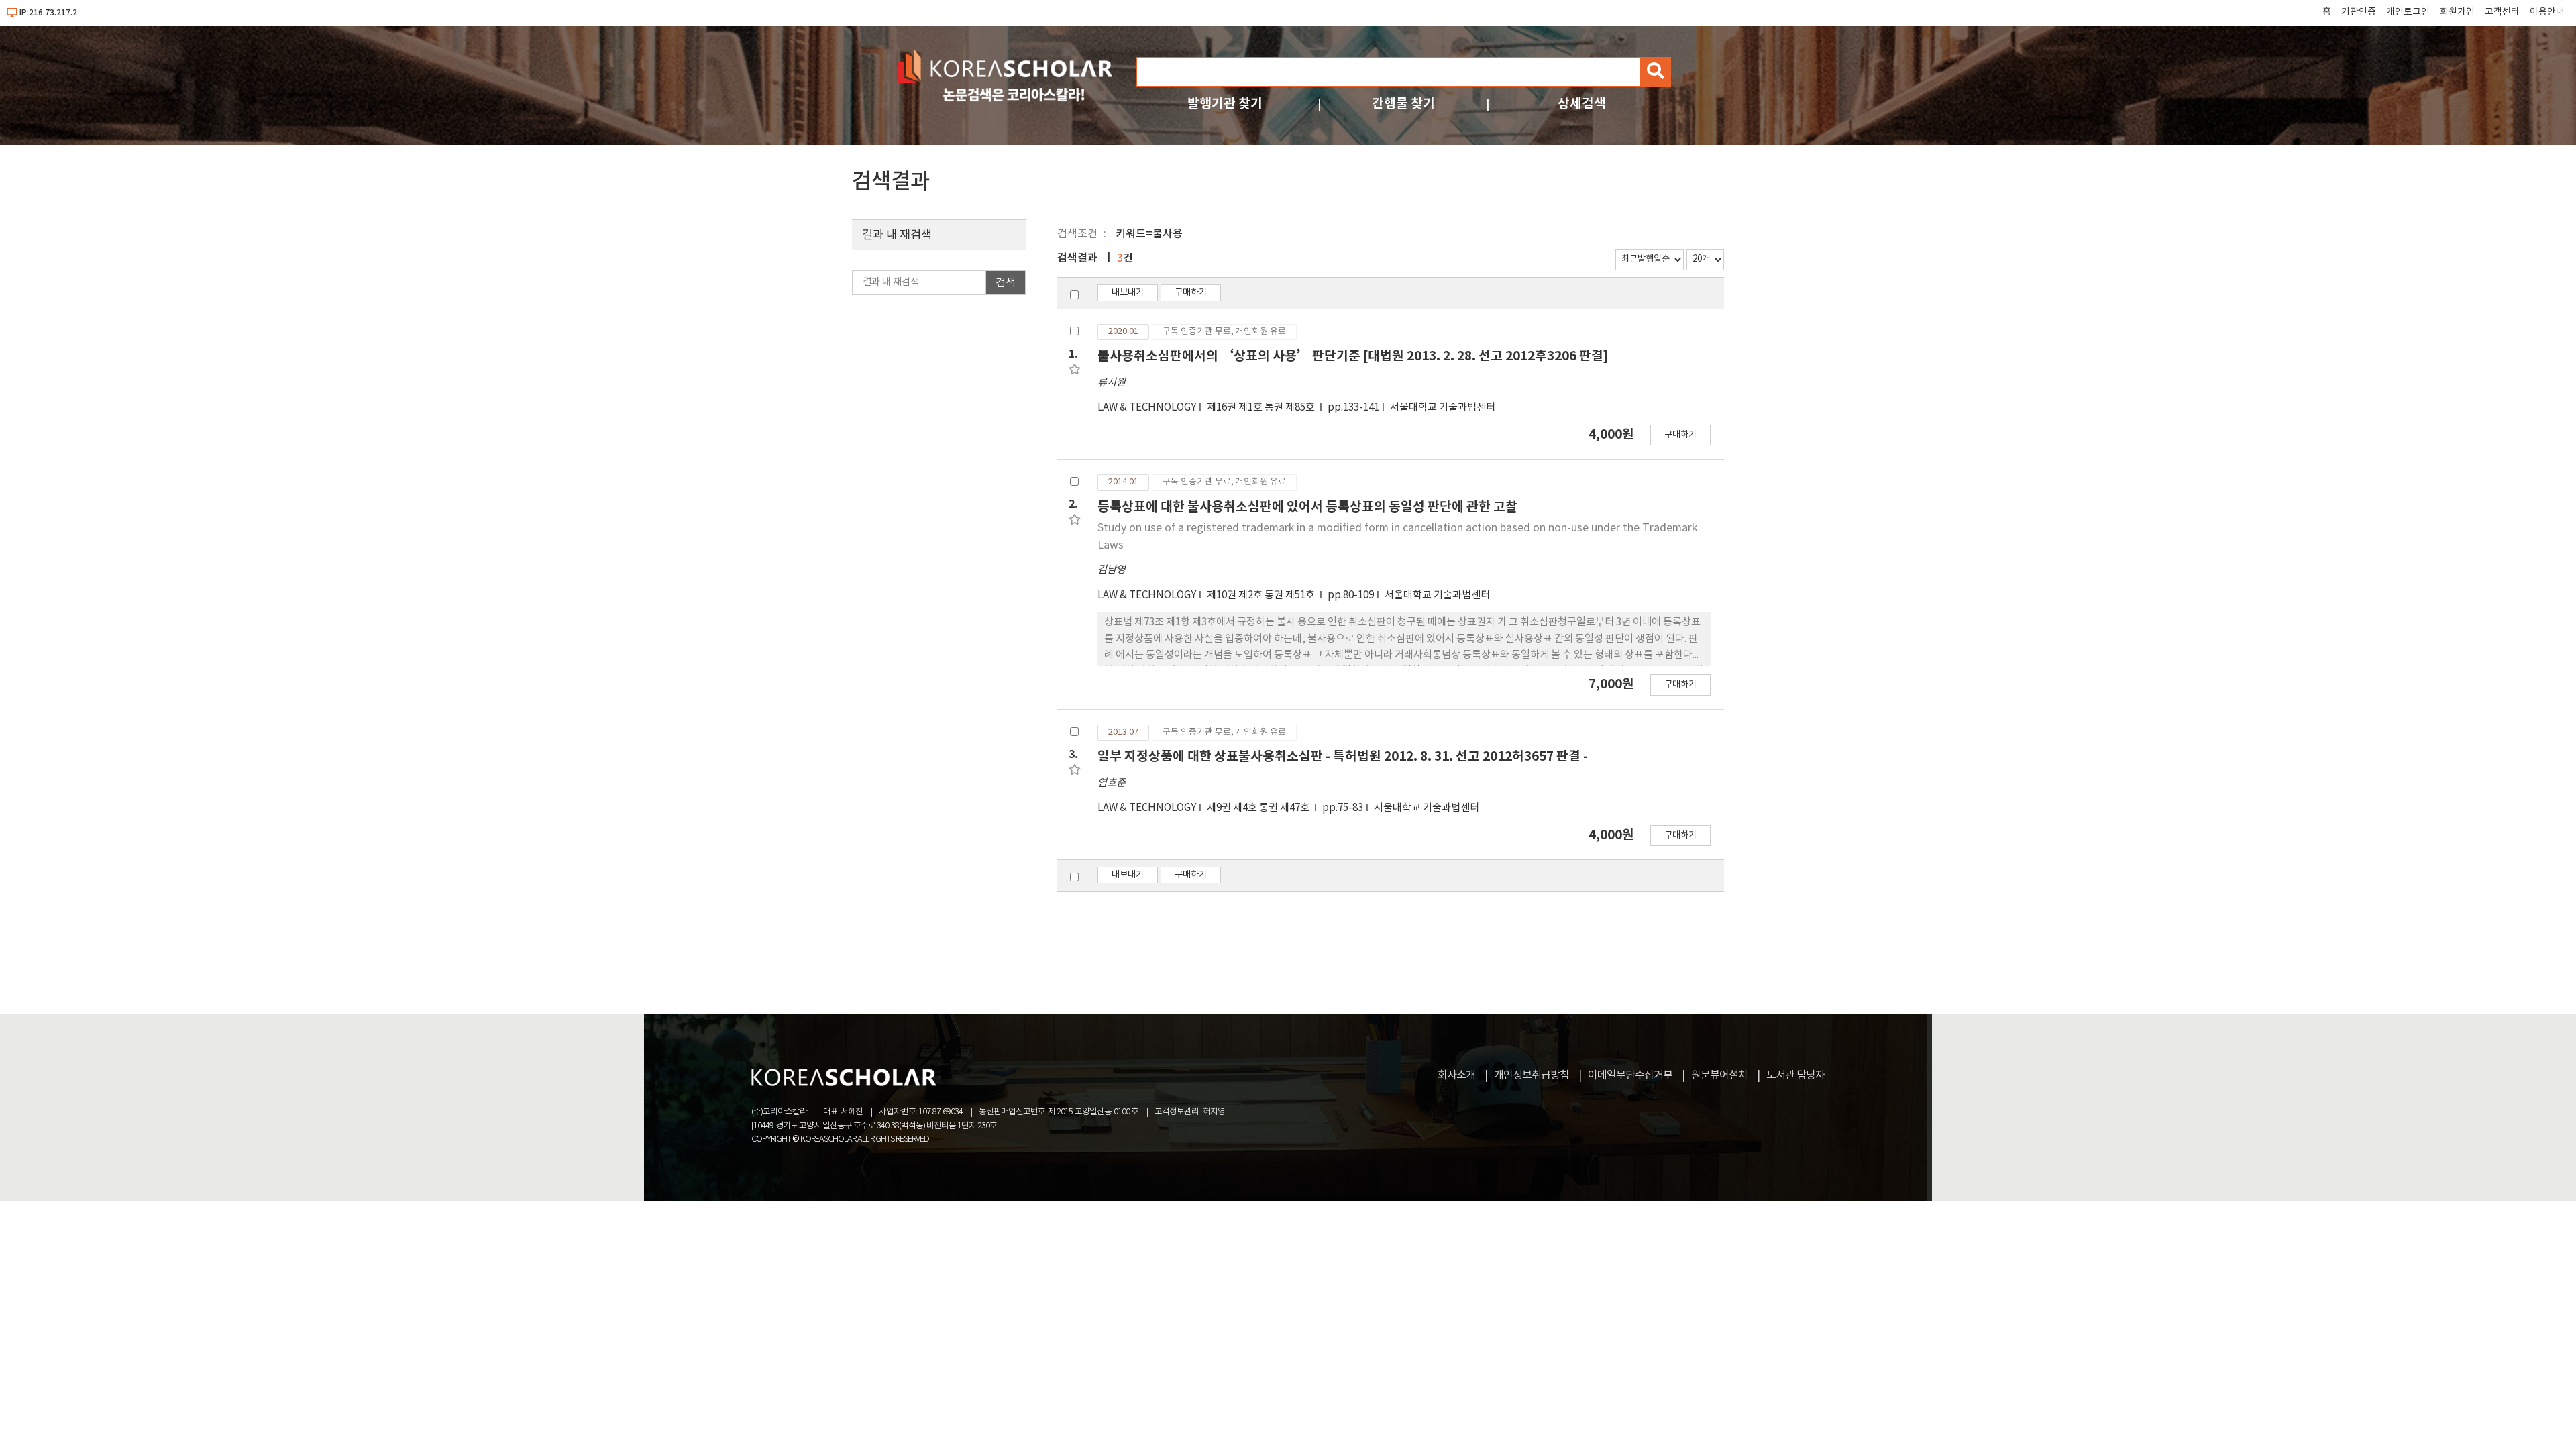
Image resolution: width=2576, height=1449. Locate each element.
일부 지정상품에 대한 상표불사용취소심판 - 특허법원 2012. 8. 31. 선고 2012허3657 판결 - (1343, 756)
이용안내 (2547, 12)
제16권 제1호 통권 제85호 (1262, 408)
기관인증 (2359, 12)
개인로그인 (2408, 12)
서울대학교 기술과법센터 (1443, 408)
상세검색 (1582, 104)
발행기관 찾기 (1225, 104)
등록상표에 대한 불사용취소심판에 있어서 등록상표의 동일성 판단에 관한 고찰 (1307, 507)
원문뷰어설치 (1719, 1075)
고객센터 (2502, 12)
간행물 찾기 (1403, 104)
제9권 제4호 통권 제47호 (1259, 808)
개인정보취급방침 (1532, 1075)
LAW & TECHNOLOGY (1147, 408)
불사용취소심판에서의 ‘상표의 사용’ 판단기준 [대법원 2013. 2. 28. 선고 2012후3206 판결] (1353, 356)
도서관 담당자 (1795, 1075)
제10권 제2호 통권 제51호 (1262, 595)
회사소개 (1456, 1075)
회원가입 (2457, 12)
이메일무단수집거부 (1630, 1075)
